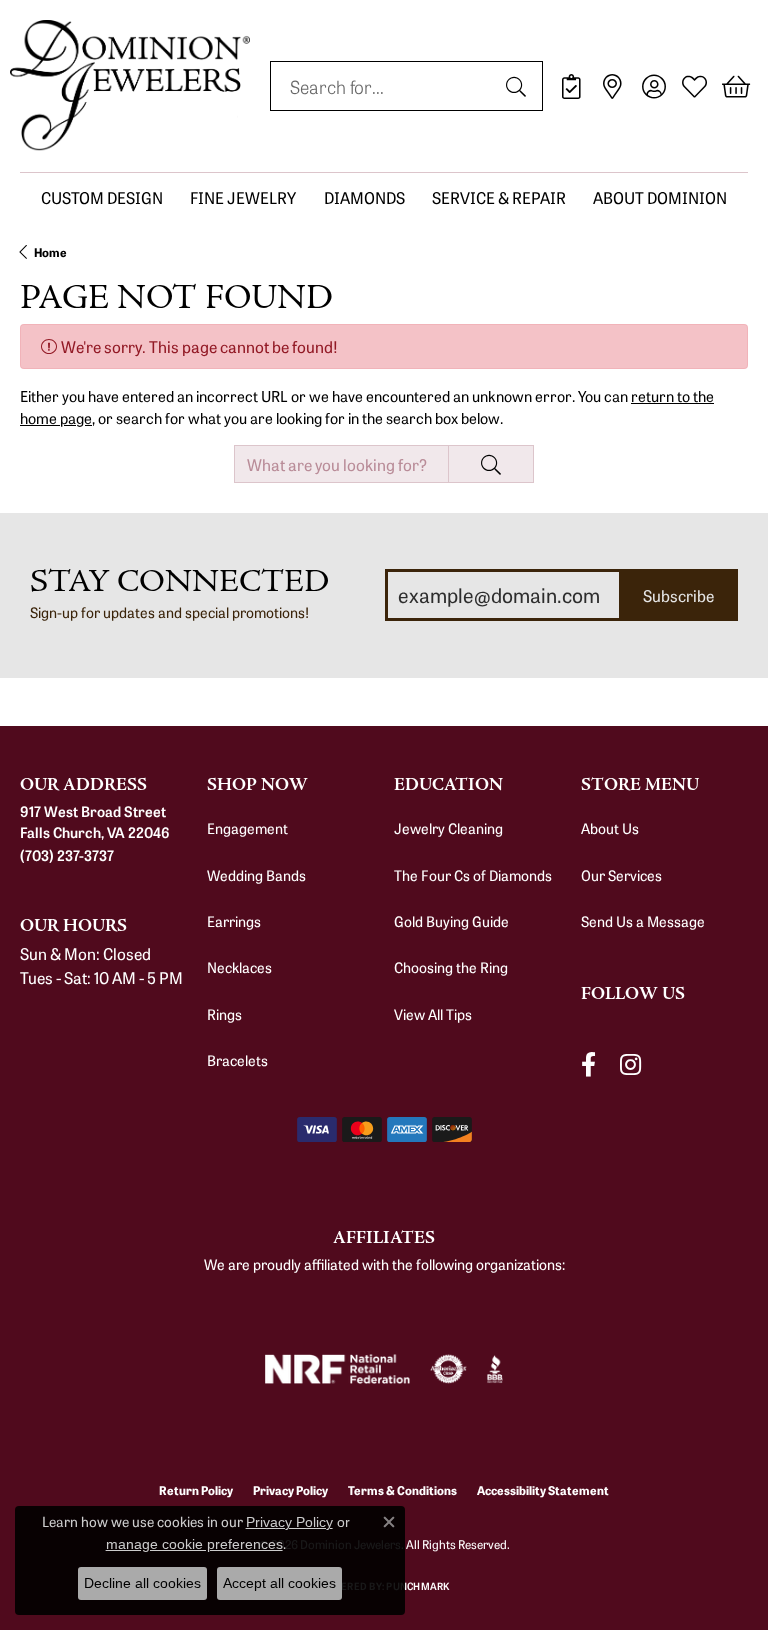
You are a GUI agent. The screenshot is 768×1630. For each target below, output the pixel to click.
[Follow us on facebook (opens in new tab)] (588, 1064)
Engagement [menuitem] (247, 828)
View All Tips (433, 1014)
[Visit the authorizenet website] (448, 1369)
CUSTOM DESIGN (102, 197)
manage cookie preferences (194, 1544)
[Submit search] (519, 86)
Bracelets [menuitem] (237, 1060)
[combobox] (383, 86)
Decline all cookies (142, 1583)
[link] (571, 86)
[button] (653, 86)
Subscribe (678, 595)
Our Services (621, 875)
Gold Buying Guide (451, 921)
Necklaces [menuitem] (239, 967)
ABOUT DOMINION (660, 197)
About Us (610, 828)
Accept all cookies (279, 1583)
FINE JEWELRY (243, 197)
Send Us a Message (643, 921)
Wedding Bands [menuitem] (256, 875)
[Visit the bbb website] (495, 1369)
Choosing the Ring (451, 967)
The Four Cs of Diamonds (473, 875)
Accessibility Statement (543, 1489)
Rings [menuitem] (224, 1014)
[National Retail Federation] (337, 1369)
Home (50, 251)
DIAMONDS (364, 197)
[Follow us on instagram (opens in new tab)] (630, 1064)
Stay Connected (179, 581)
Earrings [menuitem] (234, 921)
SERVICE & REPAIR (499, 197)
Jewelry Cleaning (448, 828)
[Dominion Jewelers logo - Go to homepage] (130, 86)
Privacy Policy (289, 1522)
